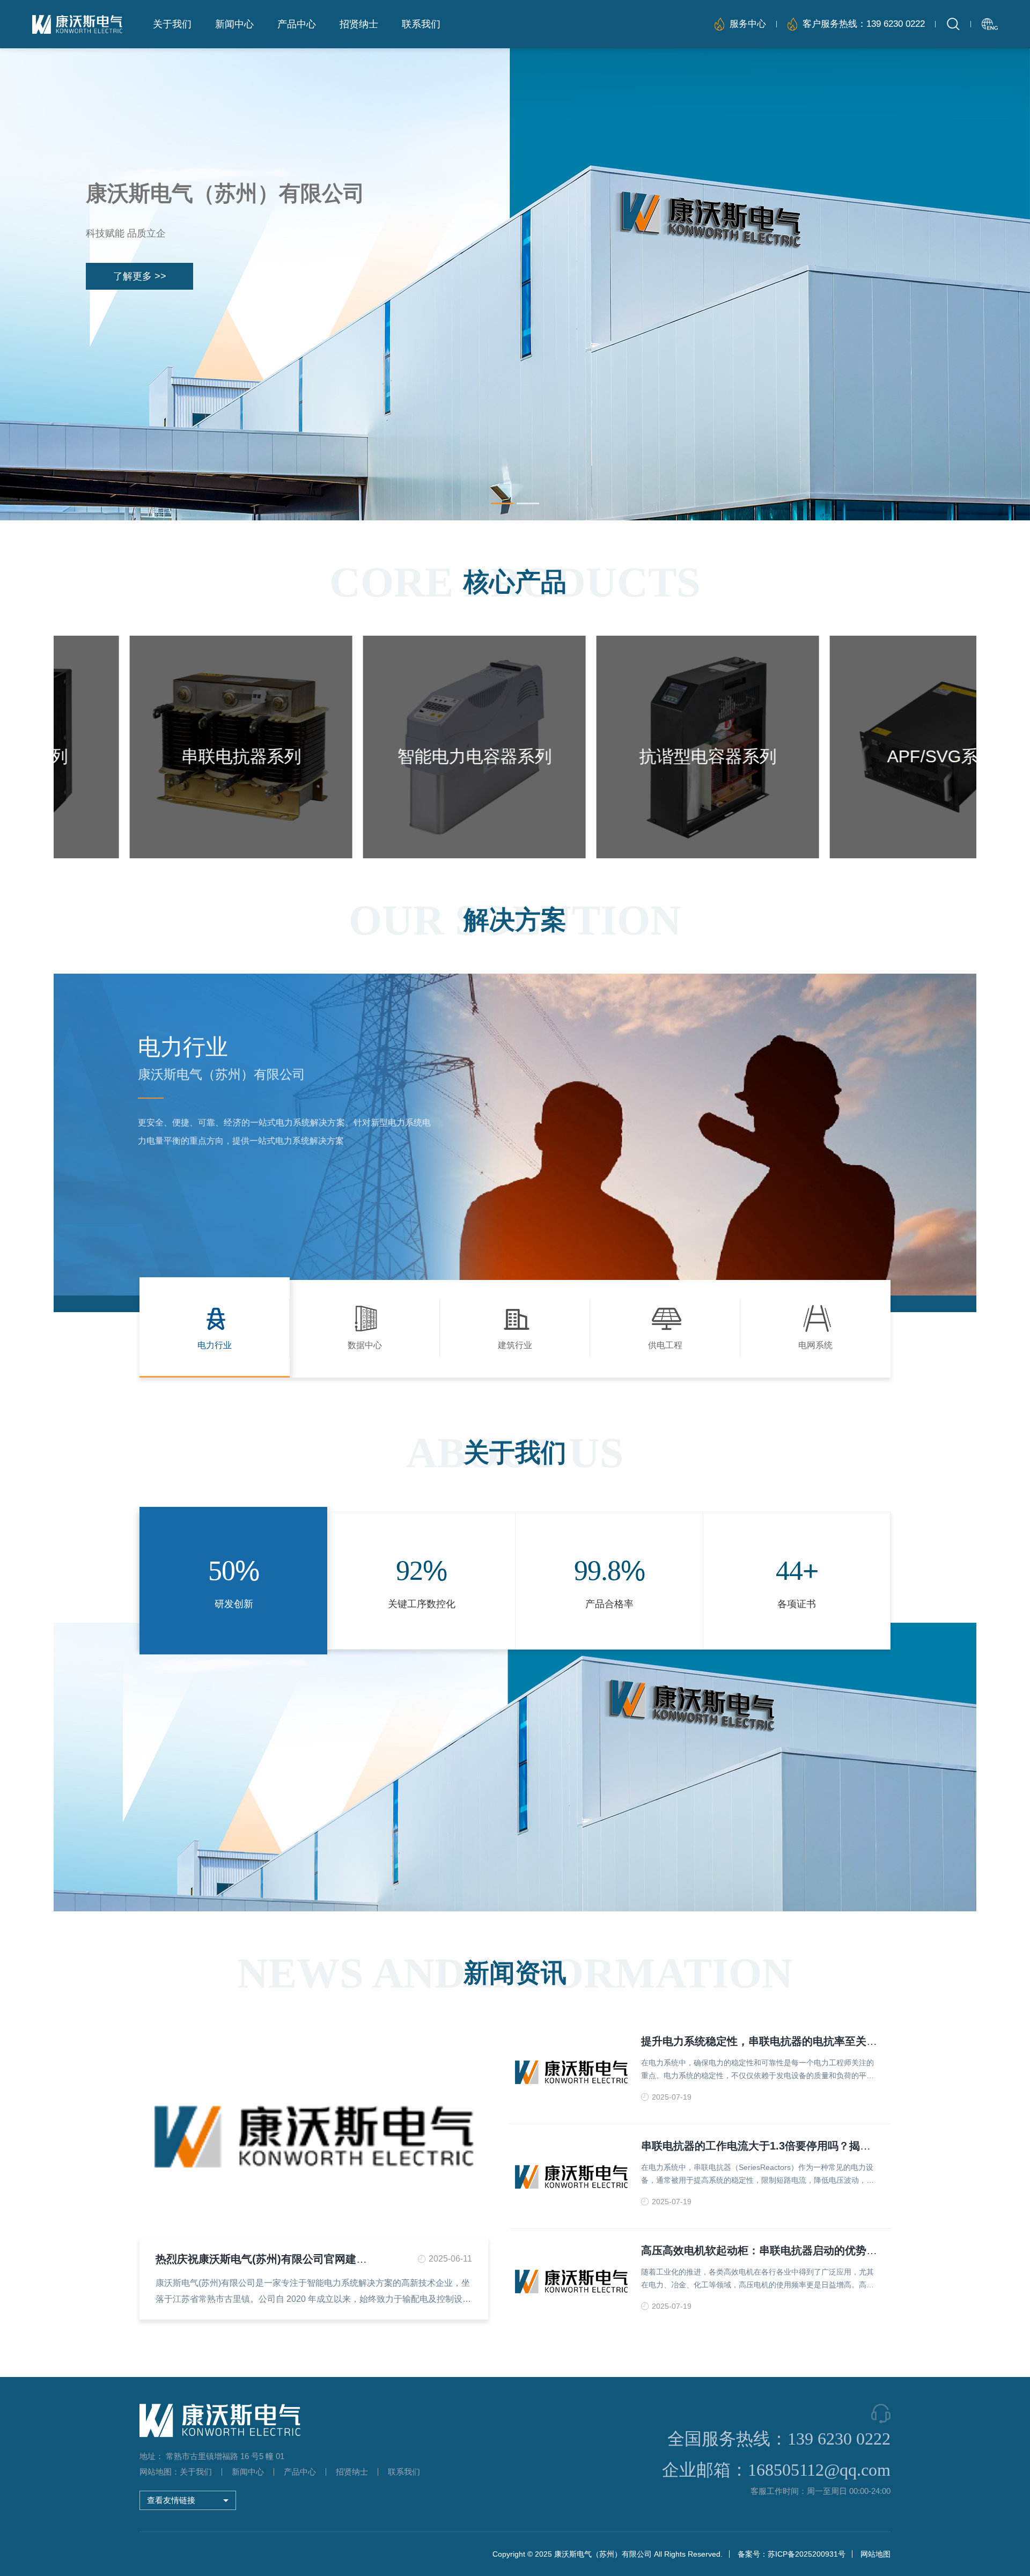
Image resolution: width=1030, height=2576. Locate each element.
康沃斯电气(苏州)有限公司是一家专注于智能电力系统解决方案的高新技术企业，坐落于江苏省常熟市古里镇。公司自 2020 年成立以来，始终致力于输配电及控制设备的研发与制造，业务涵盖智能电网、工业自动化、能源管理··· (313, 2293)
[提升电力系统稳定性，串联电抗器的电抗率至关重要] (571, 2072)
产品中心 (297, 24)
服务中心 (748, 24)
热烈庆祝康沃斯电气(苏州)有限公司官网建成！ (267, 2259)
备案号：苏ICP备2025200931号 (792, 2554)
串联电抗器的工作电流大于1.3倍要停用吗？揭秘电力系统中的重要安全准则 (820, 2146)
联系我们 (421, 24)
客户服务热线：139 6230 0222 (864, 24)
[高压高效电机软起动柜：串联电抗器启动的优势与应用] (571, 2281)
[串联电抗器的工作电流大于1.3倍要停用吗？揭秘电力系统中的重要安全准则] (571, 2176)
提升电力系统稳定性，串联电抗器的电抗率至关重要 (764, 2041)
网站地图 (876, 2554)
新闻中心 (234, 24)
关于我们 (172, 24)
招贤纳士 (359, 24)
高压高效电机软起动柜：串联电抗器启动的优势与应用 (770, 2250)
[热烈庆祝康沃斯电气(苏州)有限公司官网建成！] (314, 2135)
